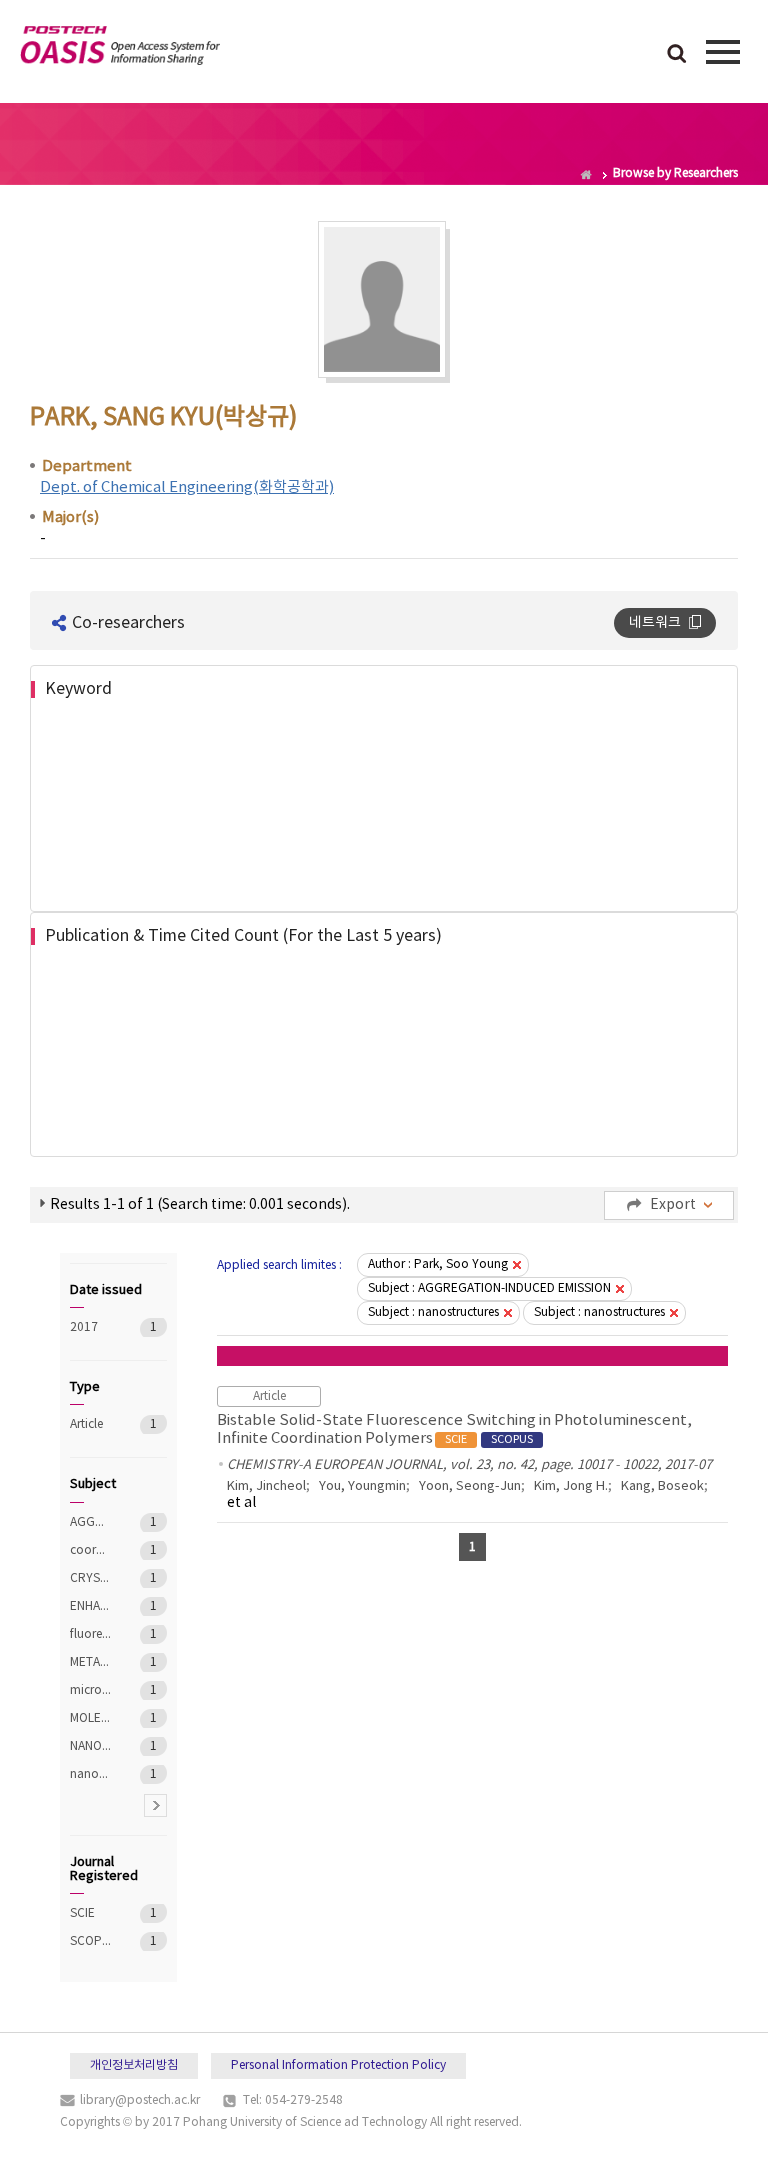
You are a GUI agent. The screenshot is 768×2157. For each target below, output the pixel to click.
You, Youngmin (362, 1486)
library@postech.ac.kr (140, 2100)
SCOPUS (90, 1941)
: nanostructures (433, 1312)
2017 (90, 1327)
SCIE (90, 1913)
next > (155, 1805)
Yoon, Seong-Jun (470, 1486)
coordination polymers (90, 1550)
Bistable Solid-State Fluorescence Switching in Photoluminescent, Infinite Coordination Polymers (454, 1429)
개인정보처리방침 (134, 2065)
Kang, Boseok (662, 1486)
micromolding (90, 1690)
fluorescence (90, 1634)
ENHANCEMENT (90, 1606)
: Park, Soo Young (438, 1264)
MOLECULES (90, 1718)
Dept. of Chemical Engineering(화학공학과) (187, 487)
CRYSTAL (90, 1578)
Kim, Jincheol (266, 1486)
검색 (677, 55)
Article (90, 1424)
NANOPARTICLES (90, 1746)
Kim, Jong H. (571, 1486)
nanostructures (90, 1774)
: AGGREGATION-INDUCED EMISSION (489, 1288)
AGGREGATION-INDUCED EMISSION (90, 1522)
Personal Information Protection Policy (338, 2065)
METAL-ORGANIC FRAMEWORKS (90, 1662)
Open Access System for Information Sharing (120, 49)
